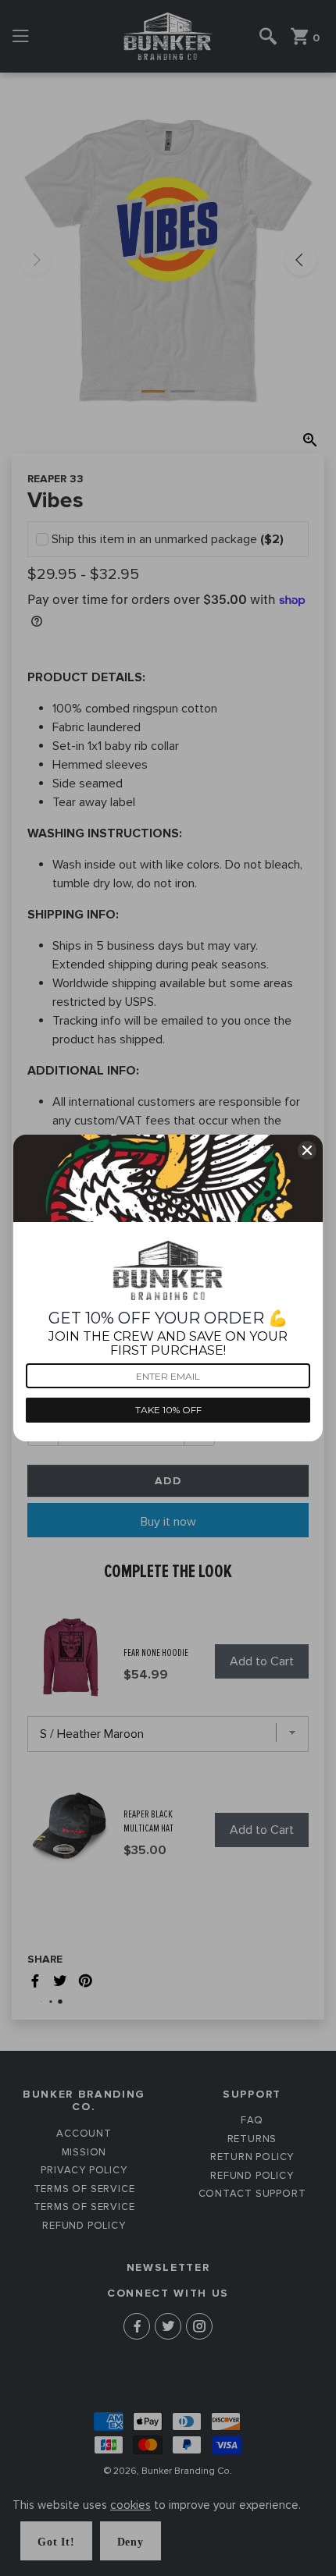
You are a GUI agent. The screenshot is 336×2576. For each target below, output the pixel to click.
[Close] (307, 1150)
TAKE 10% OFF (168, 1410)
